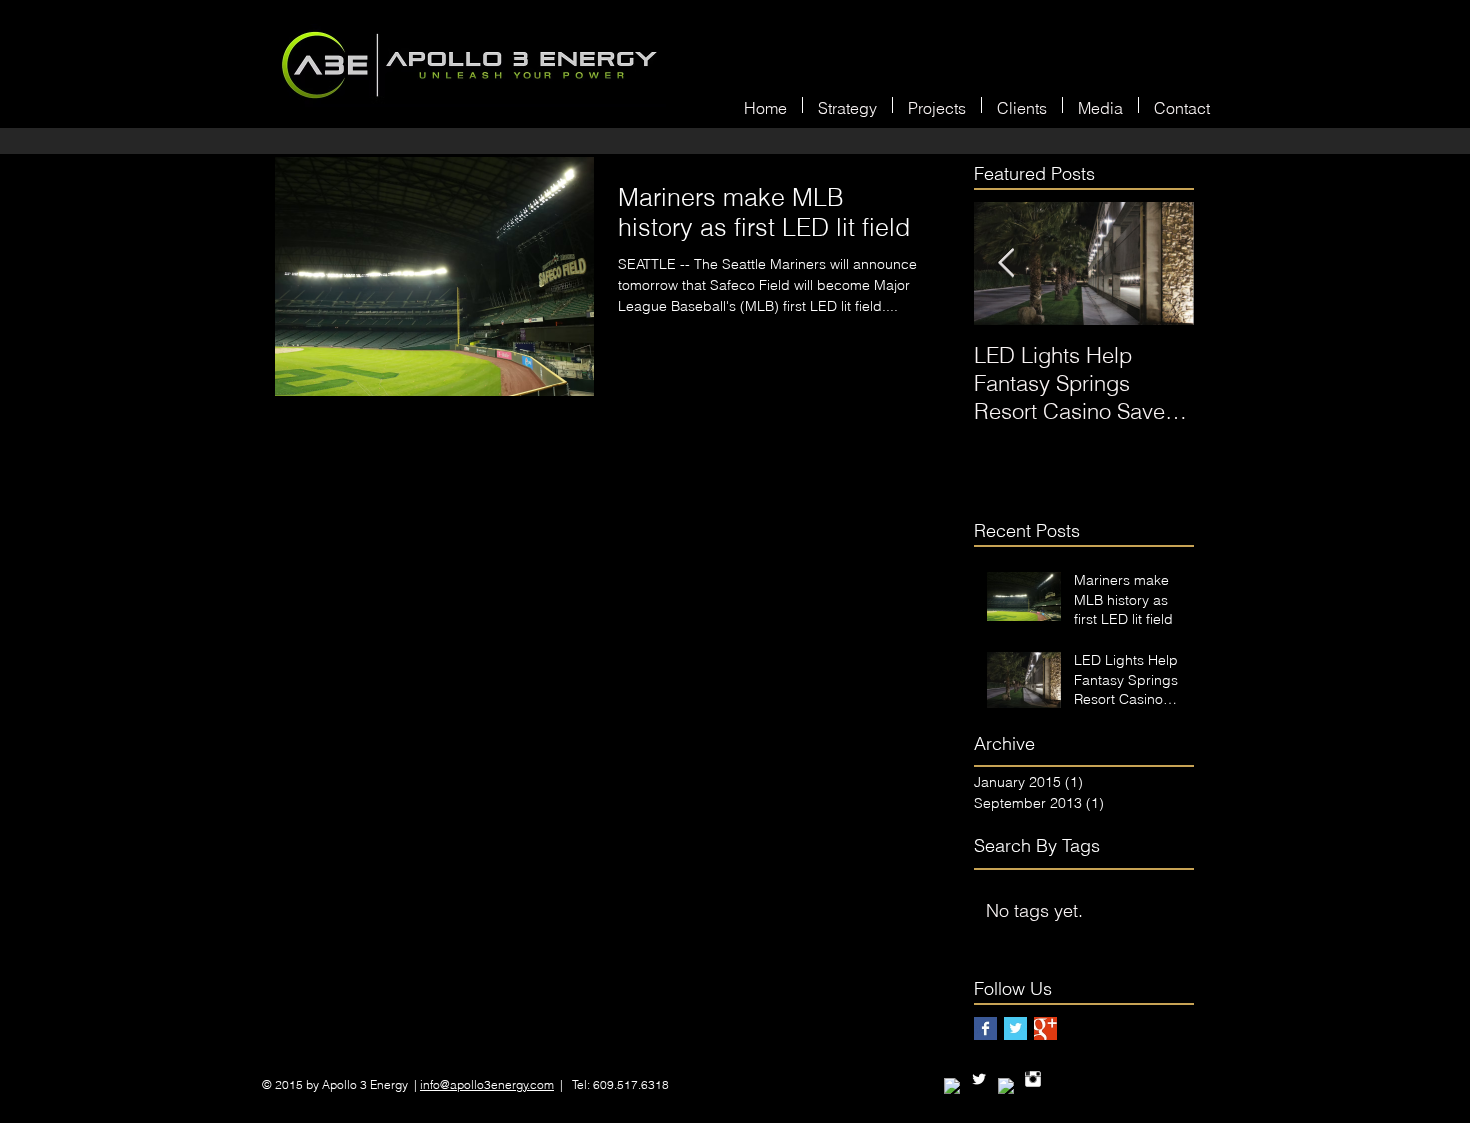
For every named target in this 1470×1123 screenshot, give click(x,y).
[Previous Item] (1006, 263)
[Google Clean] (1006, 1086)
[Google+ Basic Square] (1045, 1028)
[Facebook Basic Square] (985, 1028)
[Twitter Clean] (979, 1079)
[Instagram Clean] (1033, 1079)
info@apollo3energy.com (487, 1084)
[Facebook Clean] (952, 1086)
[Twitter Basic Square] (1015, 1028)
